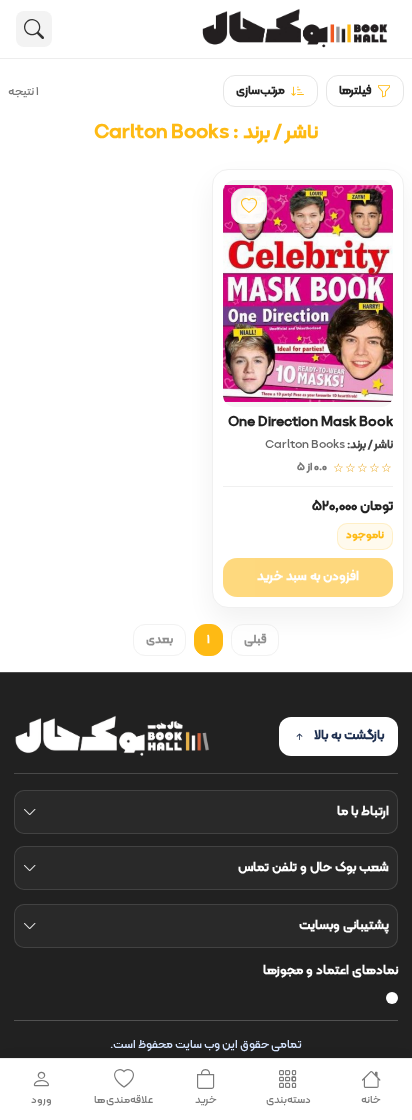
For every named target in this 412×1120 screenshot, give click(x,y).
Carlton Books (305, 445)
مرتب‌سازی (260, 91)
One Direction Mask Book (310, 422)
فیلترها (355, 91)
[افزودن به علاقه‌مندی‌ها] (249, 206)
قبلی (255, 640)
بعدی (159, 640)
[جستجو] (34, 29)
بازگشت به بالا (349, 736)
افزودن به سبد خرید (308, 577)
